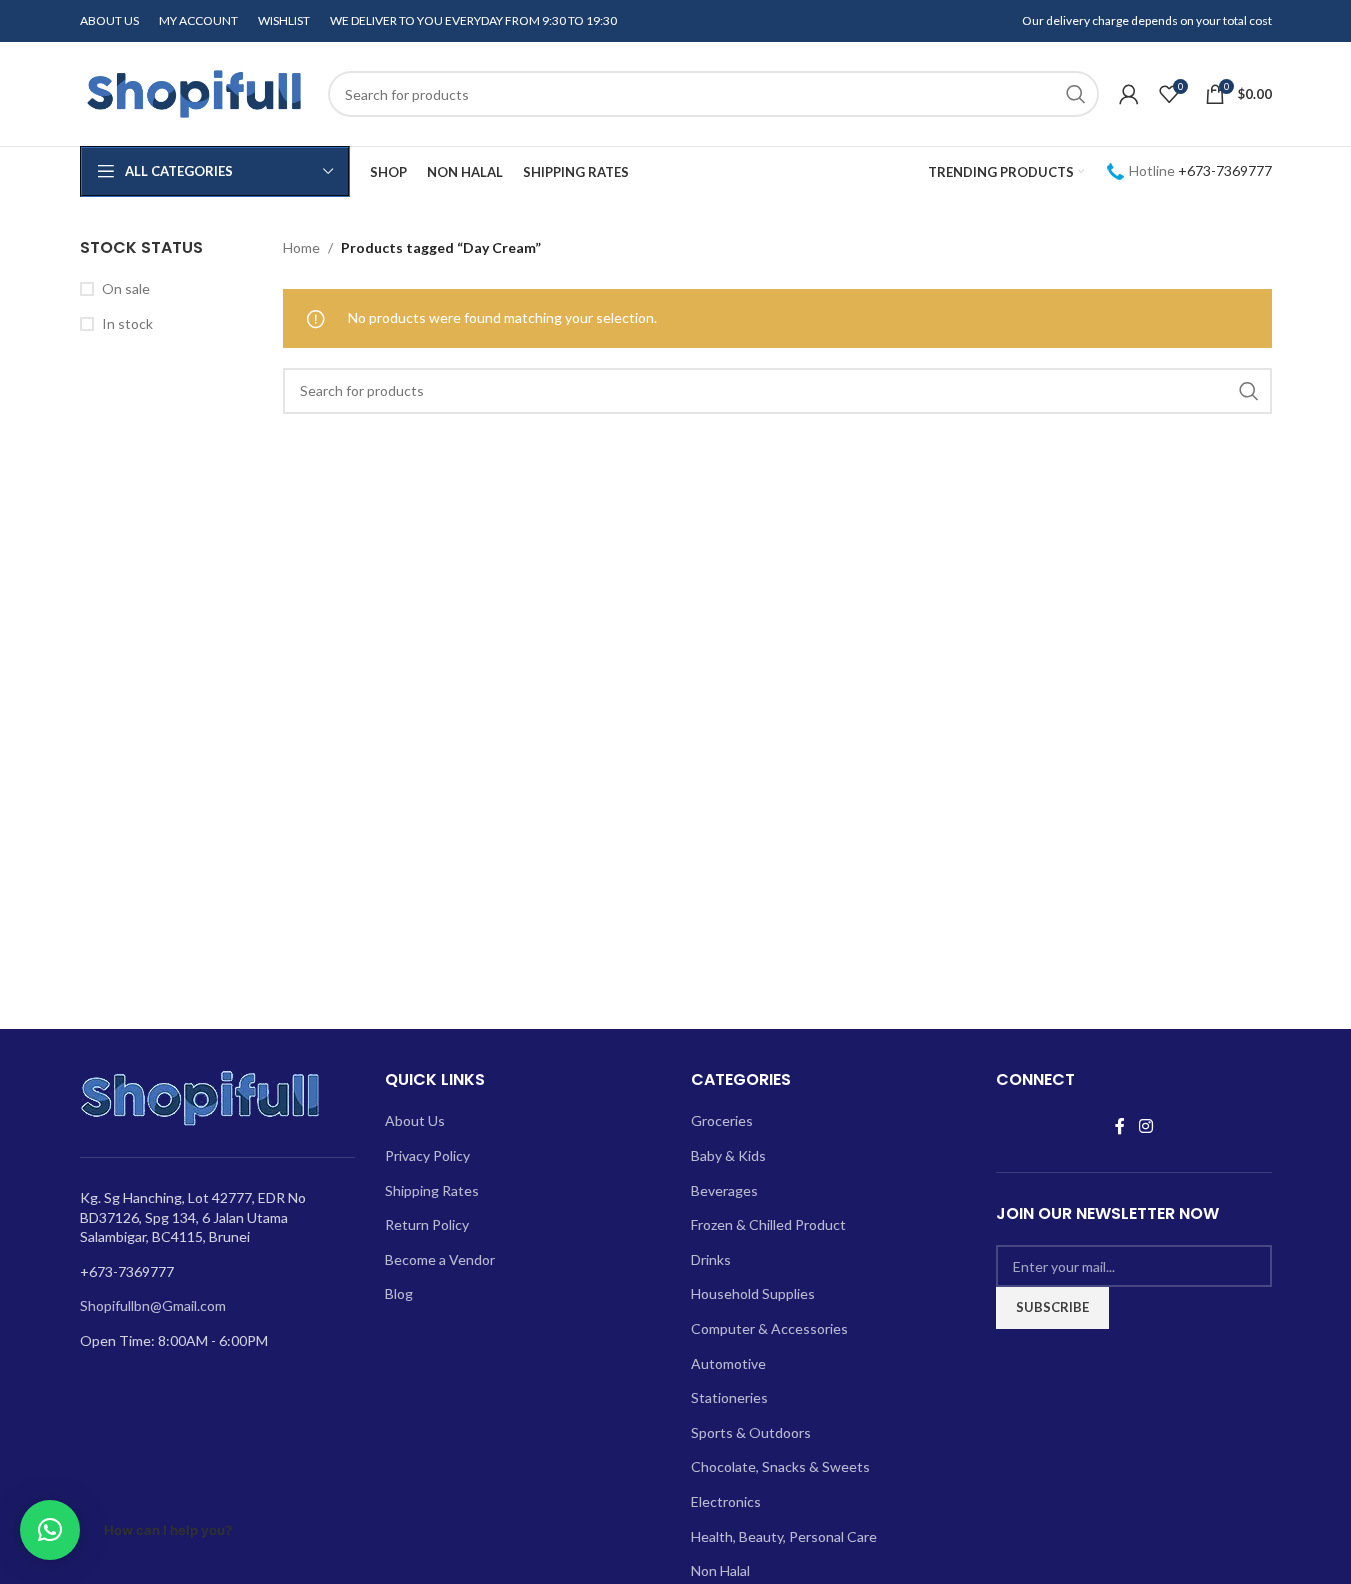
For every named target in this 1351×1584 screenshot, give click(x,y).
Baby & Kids (728, 1155)
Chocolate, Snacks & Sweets (780, 1466)
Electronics (726, 1501)
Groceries (722, 1120)
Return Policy (427, 1224)
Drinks (711, 1259)
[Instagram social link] (1145, 1126)
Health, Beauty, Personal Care (784, 1536)
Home (301, 247)
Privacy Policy (427, 1155)
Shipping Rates (432, 1190)
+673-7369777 (1225, 170)
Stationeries (729, 1397)
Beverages (724, 1190)
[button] (50, 1530)
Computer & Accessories (769, 1328)
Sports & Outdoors (751, 1432)
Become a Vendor (440, 1259)
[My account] (1129, 94)
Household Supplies (753, 1293)
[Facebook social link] (1120, 1126)
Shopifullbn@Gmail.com (153, 1305)
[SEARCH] (1076, 94)
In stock (127, 323)
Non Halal (720, 1570)
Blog (399, 1293)
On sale (126, 288)
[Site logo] (194, 92)
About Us (415, 1120)
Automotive (728, 1363)
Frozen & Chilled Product (768, 1224)
